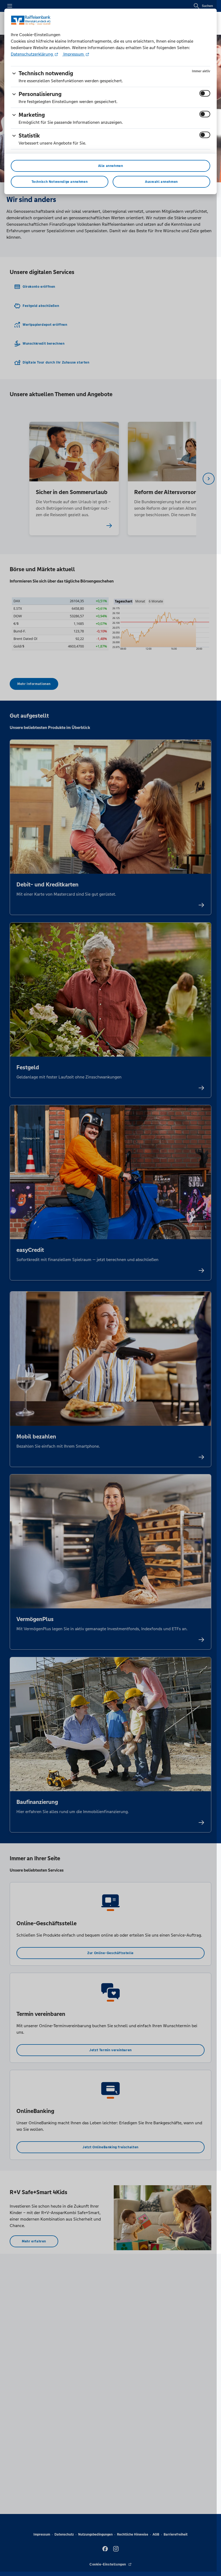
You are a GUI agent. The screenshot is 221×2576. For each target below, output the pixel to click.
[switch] (205, 93)
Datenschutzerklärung (32, 54)
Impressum (74, 54)
